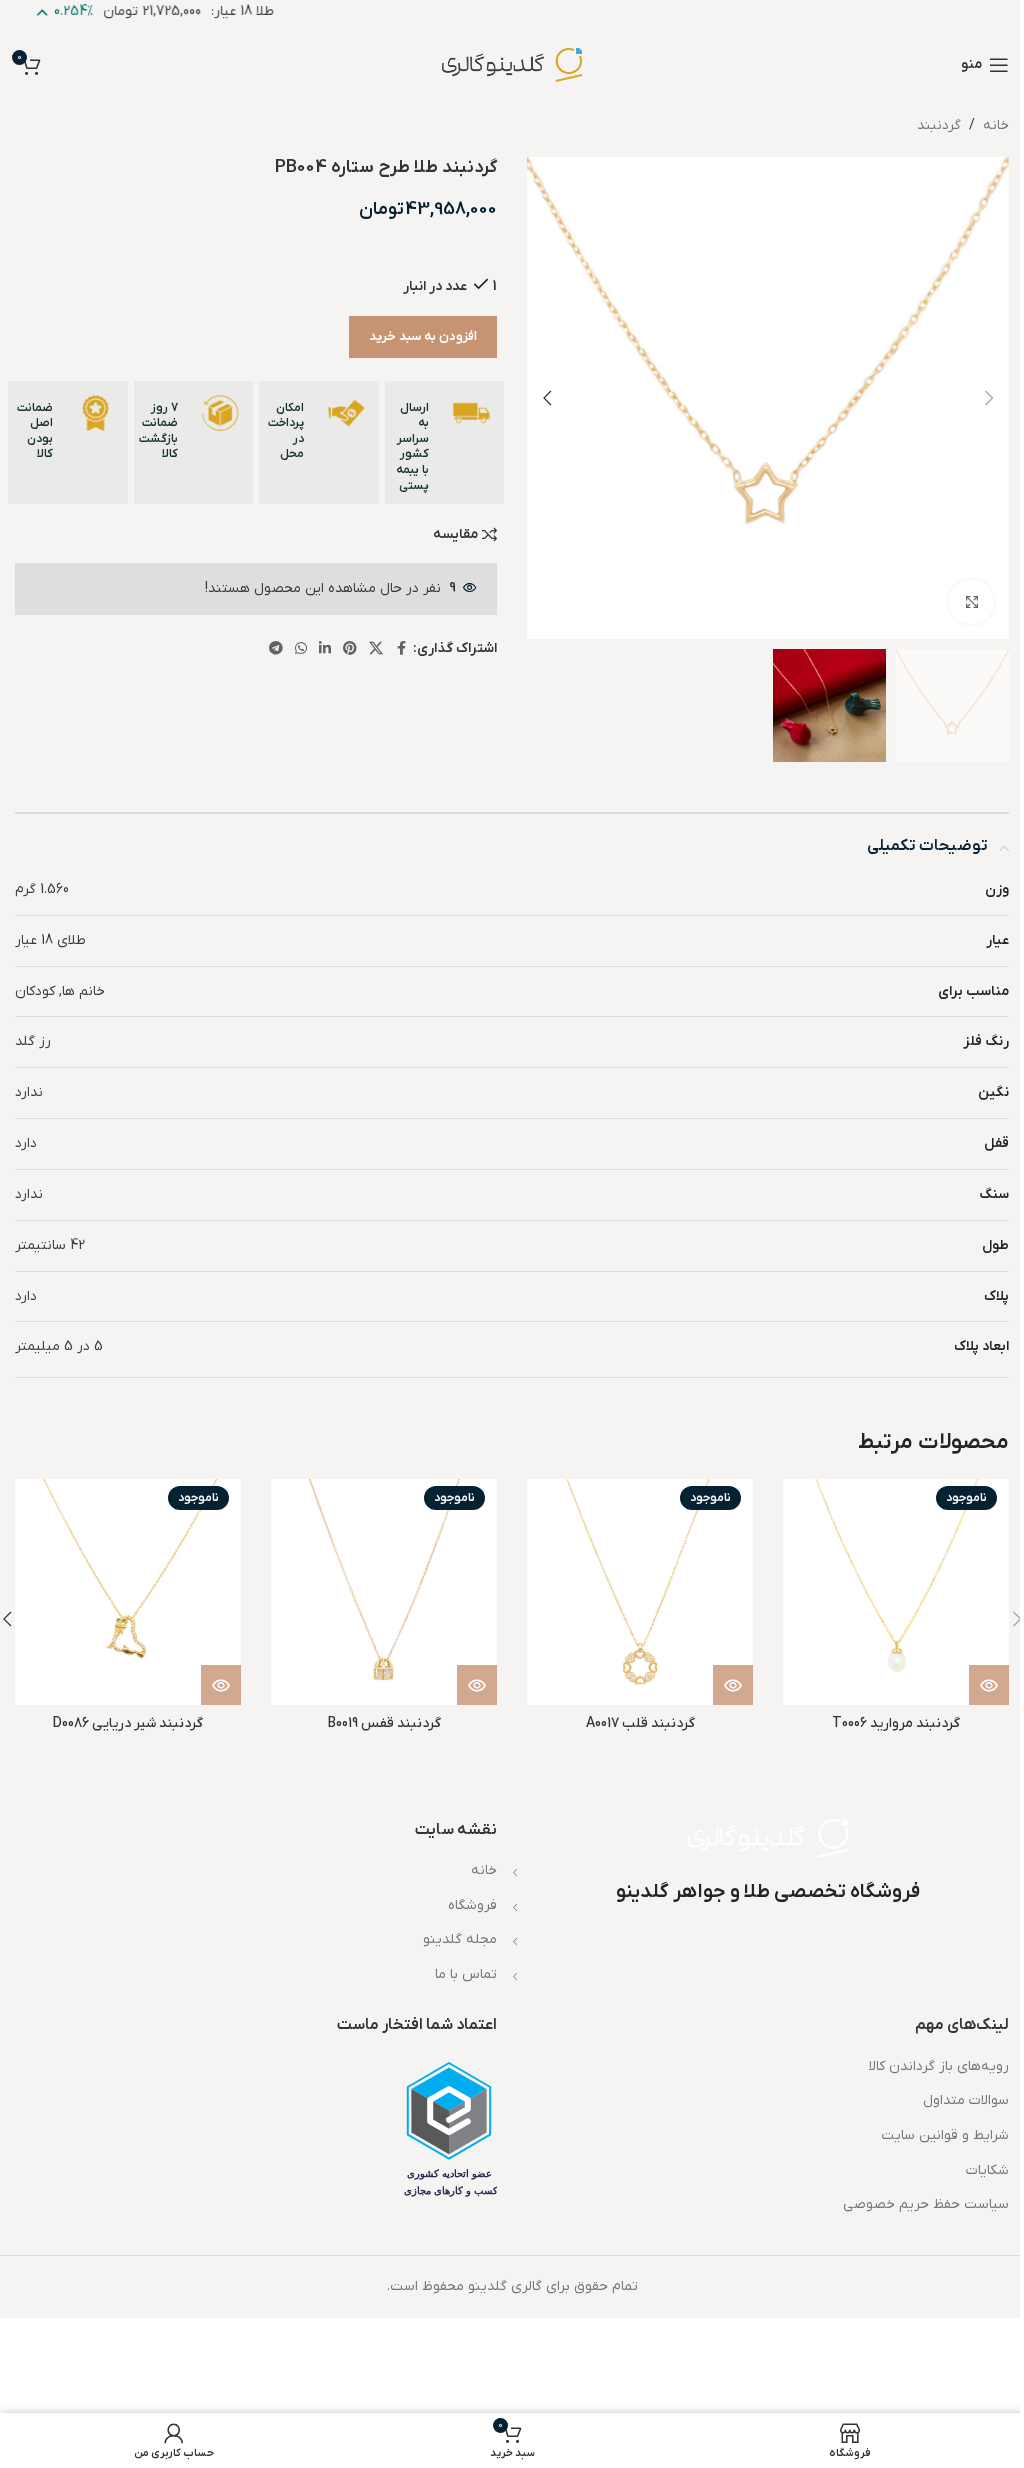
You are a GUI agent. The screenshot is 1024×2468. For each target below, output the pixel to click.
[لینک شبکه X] (376, 649)
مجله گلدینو (460, 1939)
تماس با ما (466, 1974)
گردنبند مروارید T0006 (896, 1723)
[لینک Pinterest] (350, 649)
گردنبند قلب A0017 (640, 1723)
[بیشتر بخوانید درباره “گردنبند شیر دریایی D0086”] (221, 1685)
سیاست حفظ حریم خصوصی (926, 2204)
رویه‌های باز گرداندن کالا (939, 2066)
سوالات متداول (966, 2100)
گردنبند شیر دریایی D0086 (128, 1723)
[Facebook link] (401, 649)
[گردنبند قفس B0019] (384, 1592)
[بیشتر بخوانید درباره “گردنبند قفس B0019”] (477, 1685)
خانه (996, 125)
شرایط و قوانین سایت (945, 2135)
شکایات (987, 2170)
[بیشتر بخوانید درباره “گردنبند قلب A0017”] (733, 1685)
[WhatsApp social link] (301, 649)
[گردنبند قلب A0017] (640, 1592)
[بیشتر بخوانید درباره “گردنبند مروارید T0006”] (989, 1685)
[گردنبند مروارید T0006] (896, 1592)
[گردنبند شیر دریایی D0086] (128, 1592)
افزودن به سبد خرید (423, 336)
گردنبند (939, 125)
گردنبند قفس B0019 (384, 1723)
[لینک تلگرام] (276, 649)
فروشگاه (472, 1905)
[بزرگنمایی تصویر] (971, 602)
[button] (989, 398)
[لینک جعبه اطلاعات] (445, 443)
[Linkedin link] (325, 649)
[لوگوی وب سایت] (512, 64)
